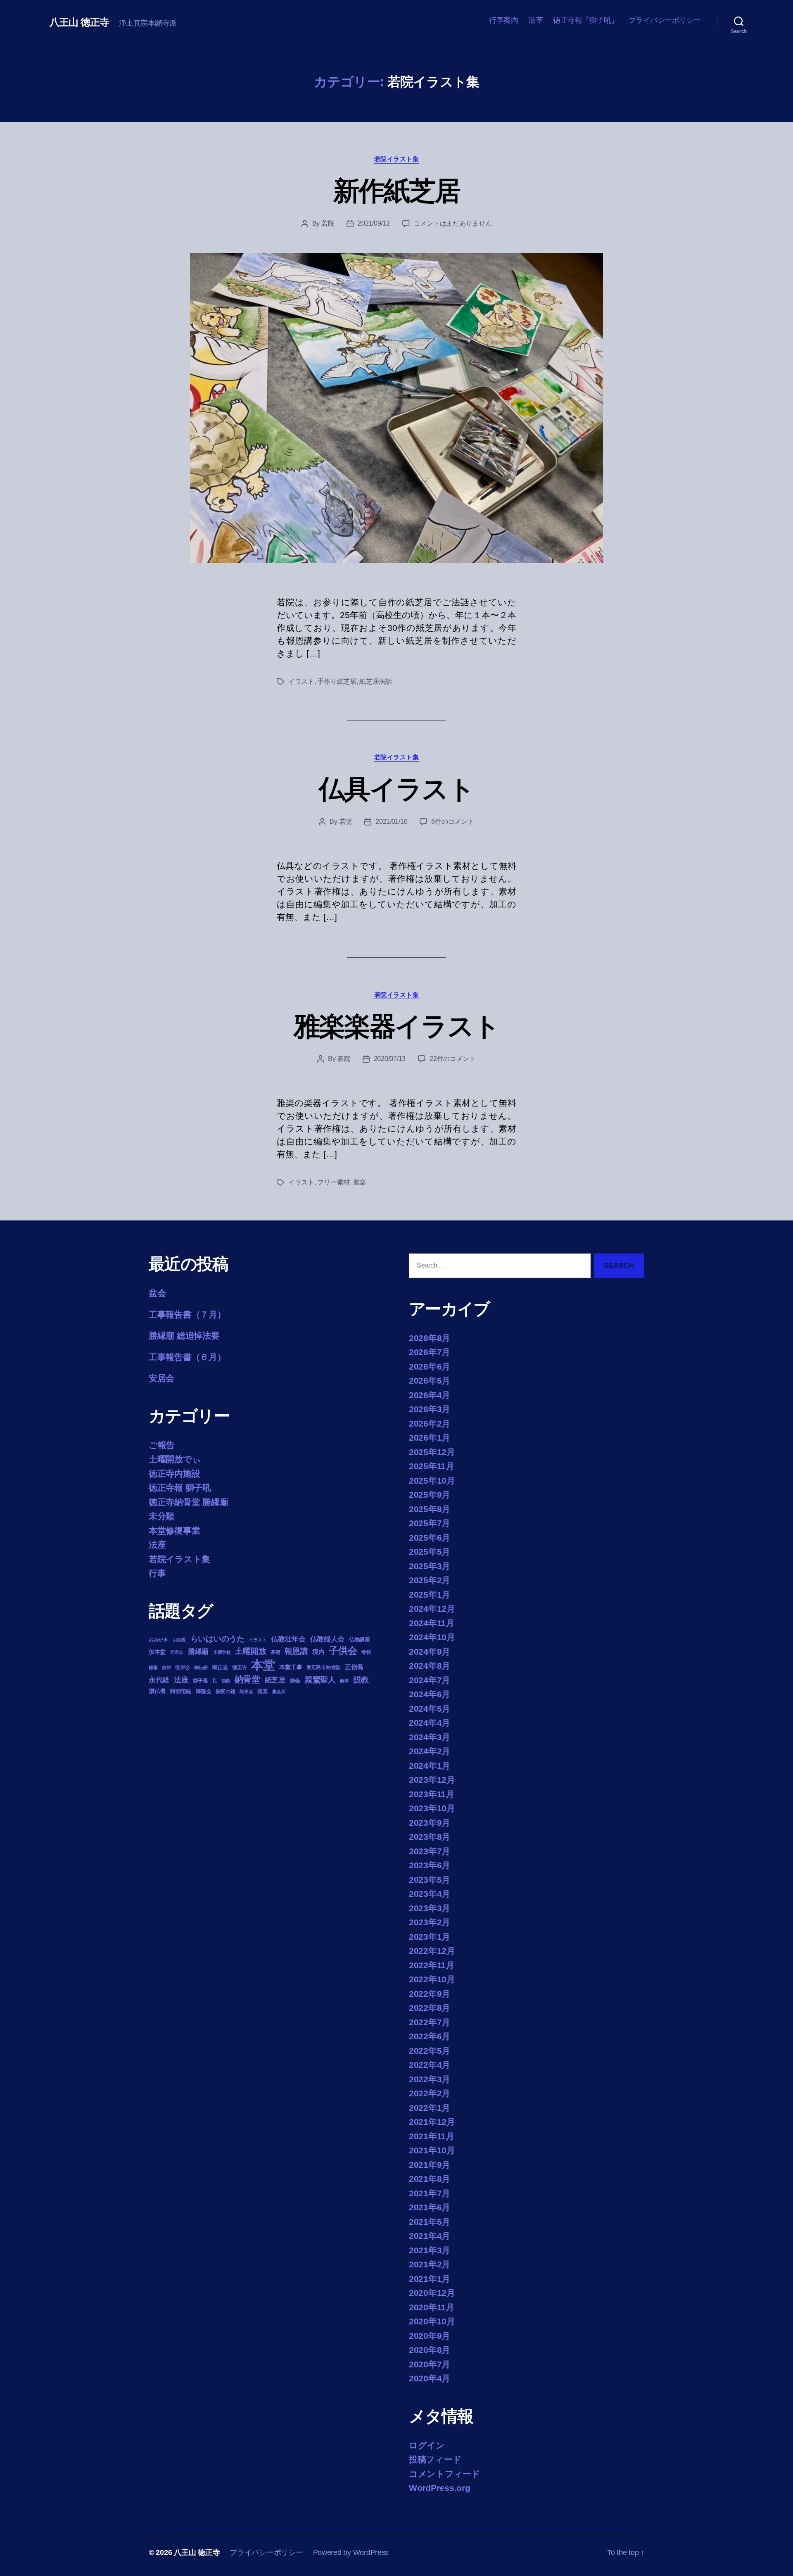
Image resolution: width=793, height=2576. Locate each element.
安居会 (161, 1378)
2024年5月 (430, 1709)
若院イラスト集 (397, 159)
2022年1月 (430, 2108)
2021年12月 (432, 2122)
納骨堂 (247, 1679)
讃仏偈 (157, 1691)
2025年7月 (430, 1523)
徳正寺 (239, 1667)
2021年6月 (430, 2207)
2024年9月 (430, 1652)
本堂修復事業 (174, 1531)
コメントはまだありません (453, 223)
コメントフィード (445, 2474)
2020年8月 (430, 2350)
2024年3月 (430, 1737)
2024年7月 (430, 1680)
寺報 (366, 1652)
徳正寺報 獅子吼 (180, 1488)
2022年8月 (430, 2008)
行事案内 (503, 20)
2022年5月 (430, 2051)
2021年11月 (432, 2136)
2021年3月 (430, 2250)
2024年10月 (432, 1637)
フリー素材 (334, 1182)
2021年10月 (432, 2150)
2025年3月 (430, 1566)
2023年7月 (430, 1851)
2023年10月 (432, 1808)
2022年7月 (430, 2022)
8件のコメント (452, 822)
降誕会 (204, 1691)
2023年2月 (430, 1922)
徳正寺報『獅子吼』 (586, 20)
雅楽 (360, 1182)
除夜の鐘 (226, 1691)
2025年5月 (430, 1552)
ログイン (427, 2445)
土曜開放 (250, 1651)
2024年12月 (432, 1609)
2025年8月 (430, 1509)
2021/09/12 (374, 223)
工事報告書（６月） (187, 1357)
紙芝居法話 (376, 681)
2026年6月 (430, 1366)
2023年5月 (430, 1880)
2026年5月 (430, 1381)
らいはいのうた (217, 1639)
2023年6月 (430, 1865)
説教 (361, 1679)
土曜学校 (222, 1652)
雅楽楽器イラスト (397, 1026)
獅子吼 (200, 1681)
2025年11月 (432, 1466)
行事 (157, 1573)
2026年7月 (430, 1352)
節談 (226, 1681)
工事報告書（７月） (187, 1314)
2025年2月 (430, 1580)
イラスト (301, 681)
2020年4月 (430, 2378)
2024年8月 (430, 1666)
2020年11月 (432, 2307)
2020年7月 (430, 2364)
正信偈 (354, 1667)
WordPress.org (440, 2488)
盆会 (157, 1293)
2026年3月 (430, 1409)
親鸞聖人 (320, 1680)
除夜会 (246, 1691)
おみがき (158, 1640)
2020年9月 (430, 2336)
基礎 (275, 1652)
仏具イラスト (396, 789)
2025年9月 (430, 1495)
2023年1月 (430, 1937)
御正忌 (220, 1667)
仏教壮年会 (288, 1639)
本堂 (263, 1665)
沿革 (535, 20)
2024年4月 (430, 1723)
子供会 (343, 1651)
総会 (295, 1680)
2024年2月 (430, 1751)
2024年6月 (430, 1694)
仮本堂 (157, 1652)
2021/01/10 (391, 822)
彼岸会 (182, 1667)
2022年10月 (432, 1979)
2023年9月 (430, 1823)
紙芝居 (275, 1680)
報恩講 (296, 1651)
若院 (328, 223)
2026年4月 (430, 1395)
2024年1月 (430, 1766)
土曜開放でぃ (175, 1459)
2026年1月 (430, 1438)
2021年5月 (430, 2222)
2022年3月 (430, 2079)
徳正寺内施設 (174, 1474)
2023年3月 (430, 1908)
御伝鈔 (201, 1667)
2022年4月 (430, 2065)
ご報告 (162, 1445)
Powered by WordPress (351, 2552)
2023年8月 (430, 1837)
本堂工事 (291, 1667)
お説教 (179, 1640)
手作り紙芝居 (337, 681)
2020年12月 (432, 2293)
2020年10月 (432, 2321)
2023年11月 (432, 1794)
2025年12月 (432, 1452)
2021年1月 (430, 2279)
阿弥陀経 (181, 1691)
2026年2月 (430, 1424)
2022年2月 (430, 2093)
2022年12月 (432, 1951)
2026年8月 (430, 1338)
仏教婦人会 (328, 1639)
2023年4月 (430, 1894)
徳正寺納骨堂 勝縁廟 (188, 1502)
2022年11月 (432, 1965)
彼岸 (166, 1667)
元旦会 (177, 1652)
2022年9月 (430, 1994)
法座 (157, 1545)
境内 (318, 1652)
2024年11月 (432, 1623)
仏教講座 (360, 1640)
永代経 (159, 1680)
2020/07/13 (390, 1059)
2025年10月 (432, 1481)
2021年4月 (430, 2236)
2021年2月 (430, 2264)
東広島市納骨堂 (323, 1667)
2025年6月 (430, 1538)
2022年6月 (430, 2036)
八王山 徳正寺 (79, 22)
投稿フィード (435, 2459)
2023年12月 (432, 1780)
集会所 (279, 1691)
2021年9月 (430, 2165)
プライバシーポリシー (665, 20)
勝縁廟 (198, 1651)
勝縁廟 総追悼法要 (184, 1336)
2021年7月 (430, 2193)
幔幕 (153, 1667)
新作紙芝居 (397, 191)
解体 (344, 1681)
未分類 (161, 1516)
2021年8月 (430, 2179)
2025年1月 (430, 1595)
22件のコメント (453, 1059)
